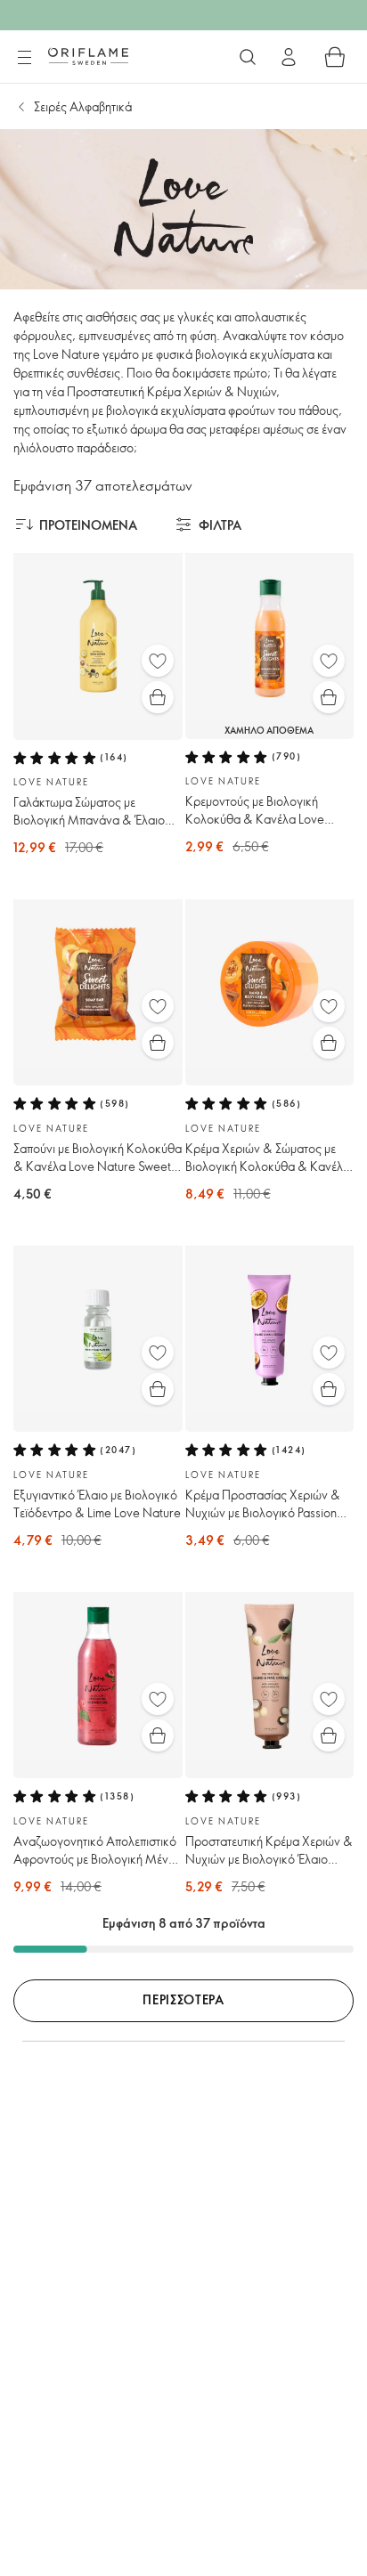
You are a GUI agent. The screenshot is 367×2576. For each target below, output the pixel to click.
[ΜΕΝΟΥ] (24, 58)
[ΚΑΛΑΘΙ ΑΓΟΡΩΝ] (335, 57)
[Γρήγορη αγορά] (158, 697)
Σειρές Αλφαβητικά (83, 106)
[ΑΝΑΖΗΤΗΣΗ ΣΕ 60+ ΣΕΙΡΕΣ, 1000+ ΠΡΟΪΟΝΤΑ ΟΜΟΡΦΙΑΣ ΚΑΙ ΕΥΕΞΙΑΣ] (248, 57)
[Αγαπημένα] (158, 661)
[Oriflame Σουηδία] (88, 56)
